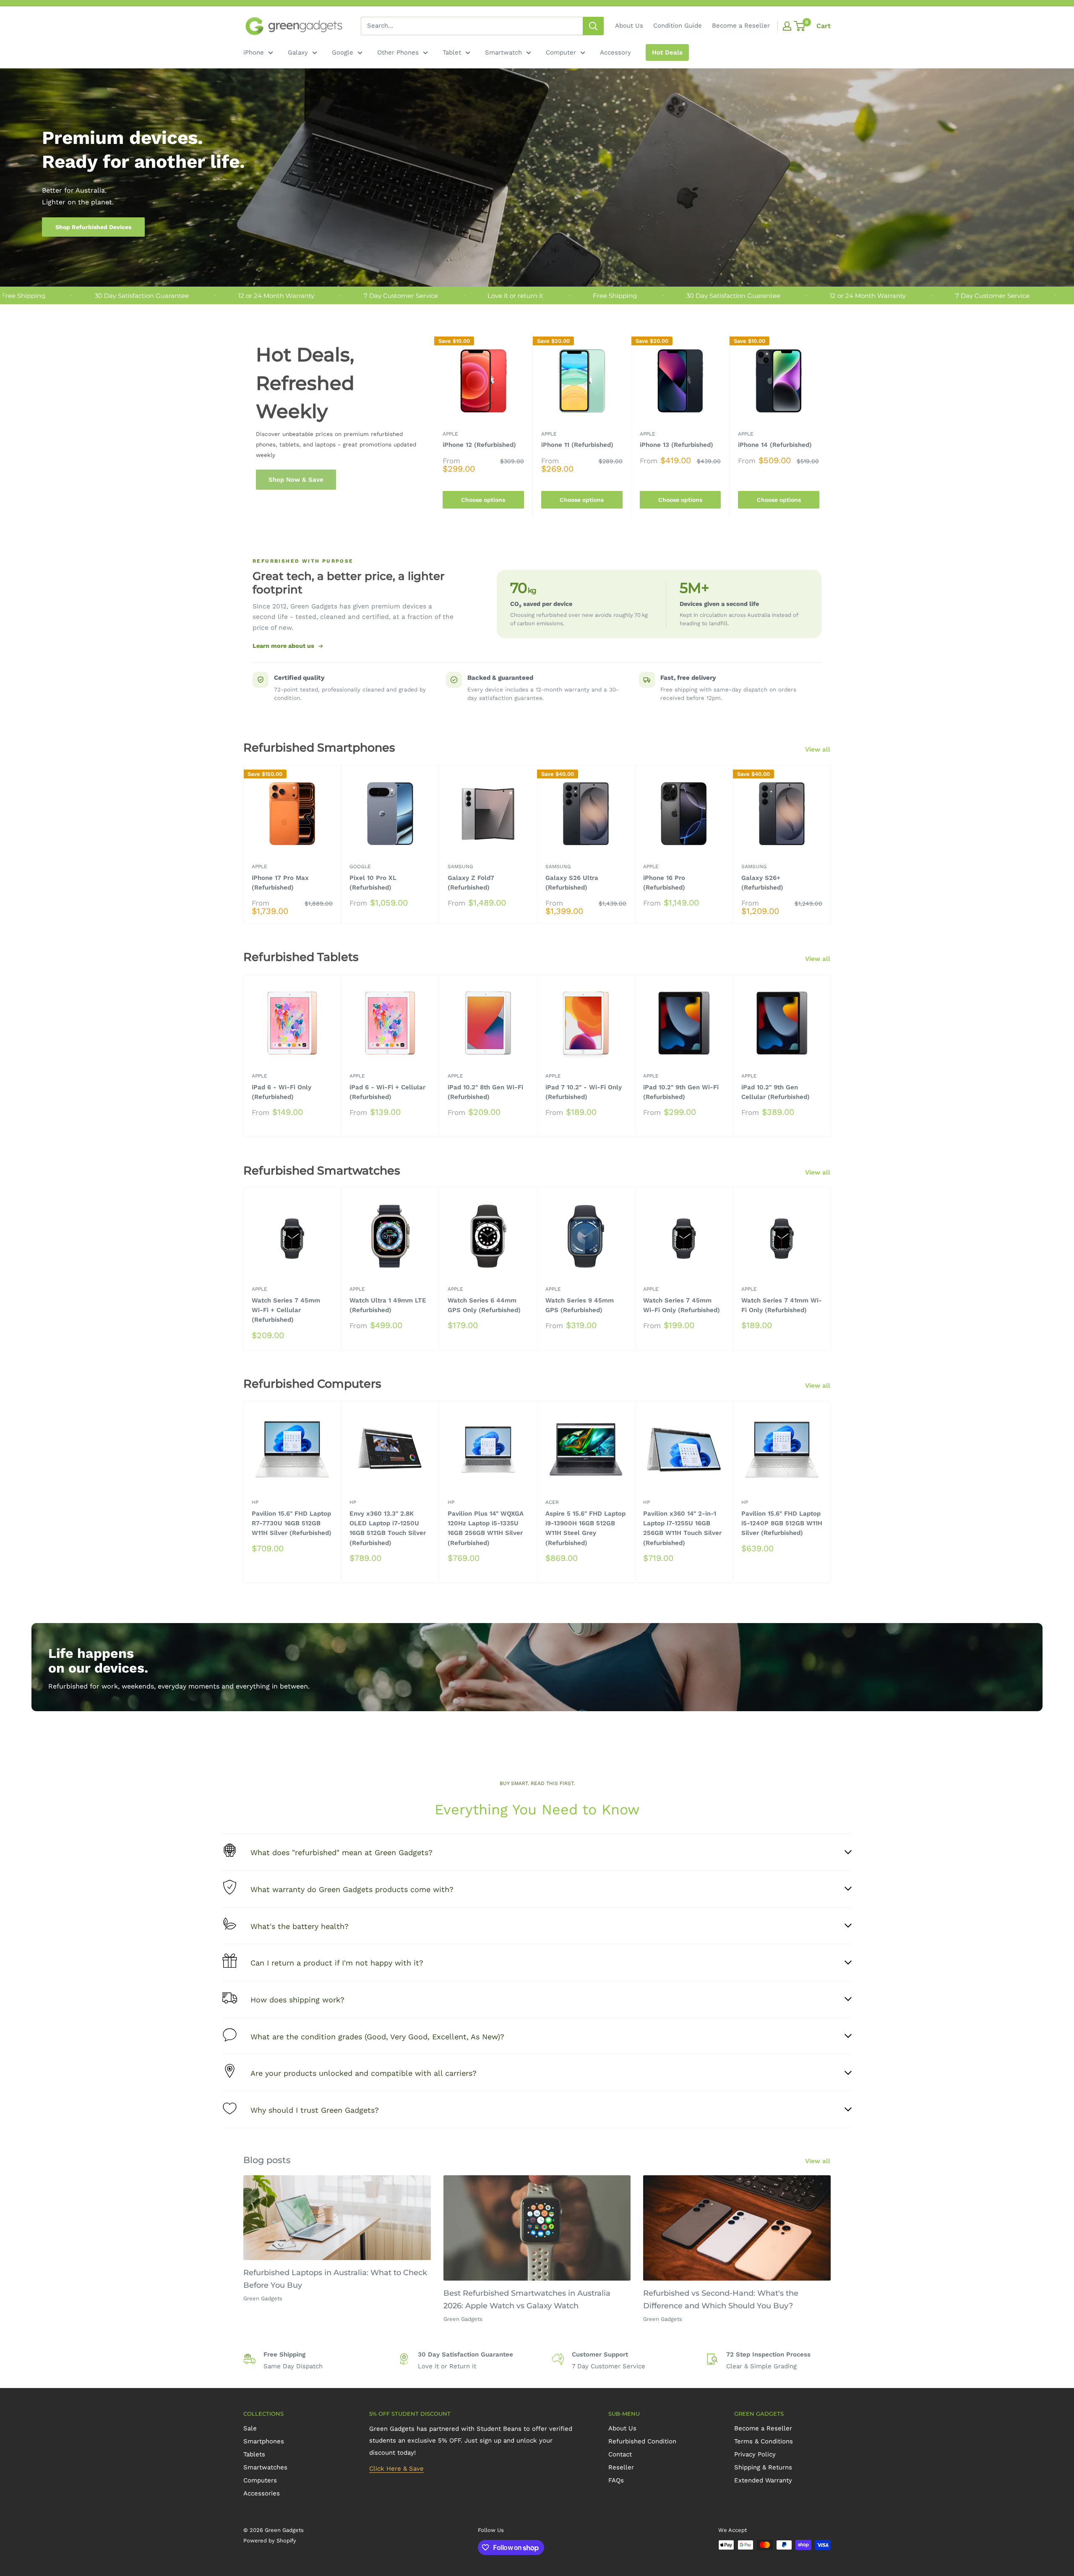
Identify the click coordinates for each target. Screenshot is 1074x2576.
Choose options (483, 500)
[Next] (828, 424)
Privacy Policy (755, 2454)
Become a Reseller (741, 26)
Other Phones (398, 52)
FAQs (616, 2480)
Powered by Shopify (270, 2541)
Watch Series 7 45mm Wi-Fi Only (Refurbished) (682, 1305)
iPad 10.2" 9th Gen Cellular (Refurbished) (776, 1092)
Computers (260, 2480)
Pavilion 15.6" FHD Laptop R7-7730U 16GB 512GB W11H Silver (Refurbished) (292, 1523)
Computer (561, 52)
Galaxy (298, 52)
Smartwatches (265, 2467)
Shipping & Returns (763, 2467)
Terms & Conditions (764, 2441)
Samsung (460, 866)
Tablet (452, 52)
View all (819, 749)
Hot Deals (667, 52)
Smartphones (264, 2441)
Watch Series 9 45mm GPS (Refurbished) (580, 1305)
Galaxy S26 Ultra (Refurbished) (572, 883)
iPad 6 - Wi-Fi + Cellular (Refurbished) (387, 1092)
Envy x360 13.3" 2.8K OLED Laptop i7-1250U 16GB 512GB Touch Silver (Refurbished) (388, 1528)
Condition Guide (678, 26)
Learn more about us (283, 646)
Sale (250, 2428)
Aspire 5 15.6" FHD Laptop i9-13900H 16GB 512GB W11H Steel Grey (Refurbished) (585, 1528)
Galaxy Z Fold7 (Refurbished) (471, 883)
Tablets (254, 2454)
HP (255, 1503)
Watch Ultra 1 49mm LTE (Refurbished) (388, 1305)
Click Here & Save (396, 2469)
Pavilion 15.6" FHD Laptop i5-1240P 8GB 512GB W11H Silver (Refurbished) (782, 1523)
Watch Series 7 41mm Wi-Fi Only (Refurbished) (782, 1305)
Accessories (262, 2493)
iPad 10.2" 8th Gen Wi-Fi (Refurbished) (485, 1092)
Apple (450, 434)
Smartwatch (503, 52)
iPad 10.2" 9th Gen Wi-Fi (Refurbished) (681, 1092)
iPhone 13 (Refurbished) (676, 445)
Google (343, 52)
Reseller (621, 2467)
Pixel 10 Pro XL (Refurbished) (373, 883)
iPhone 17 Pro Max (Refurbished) (280, 883)
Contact (620, 2454)
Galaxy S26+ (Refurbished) (762, 883)
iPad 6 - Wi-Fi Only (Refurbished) (282, 1092)
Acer (552, 1503)
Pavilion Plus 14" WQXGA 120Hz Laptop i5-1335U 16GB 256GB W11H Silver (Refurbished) (486, 1528)
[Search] (593, 26)
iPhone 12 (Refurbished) (479, 445)
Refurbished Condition (642, 2441)
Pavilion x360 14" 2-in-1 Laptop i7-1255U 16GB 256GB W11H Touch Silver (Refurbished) (682, 1528)
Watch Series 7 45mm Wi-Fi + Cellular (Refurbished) (286, 1310)
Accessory (615, 52)
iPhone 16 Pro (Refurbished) (664, 883)
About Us (629, 26)
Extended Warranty (763, 2480)
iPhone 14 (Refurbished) (775, 445)
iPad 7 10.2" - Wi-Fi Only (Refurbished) (584, 1092)
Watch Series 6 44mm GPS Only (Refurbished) (484, 1305)
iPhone (254, 52)
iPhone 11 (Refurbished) (577, 445)
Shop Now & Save (296, 480)
